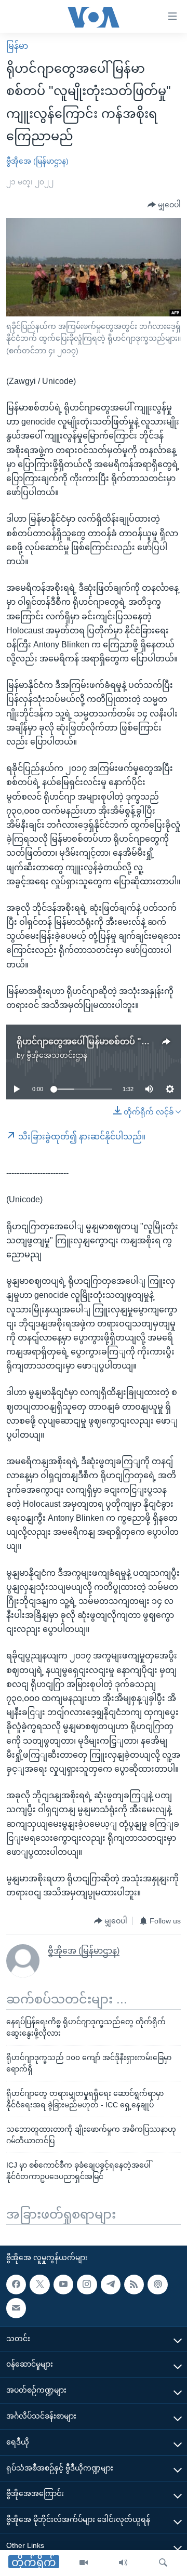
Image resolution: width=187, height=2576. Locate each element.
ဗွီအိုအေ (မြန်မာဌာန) (37, 161)
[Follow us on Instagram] (87, 2285)
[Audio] (123, 2563)
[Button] (164, 205)
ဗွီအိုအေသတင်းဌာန (57, 1055)
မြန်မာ (17, 46)
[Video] (84, 2563)
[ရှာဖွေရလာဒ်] (163, 2563)
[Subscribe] (16, 2308)
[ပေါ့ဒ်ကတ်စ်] (157, 2285)
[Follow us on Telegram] (111, 2285)
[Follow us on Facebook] (16, 2285)
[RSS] (134, 2285)
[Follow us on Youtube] (63, 2285)
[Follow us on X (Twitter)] (39, 2285)
